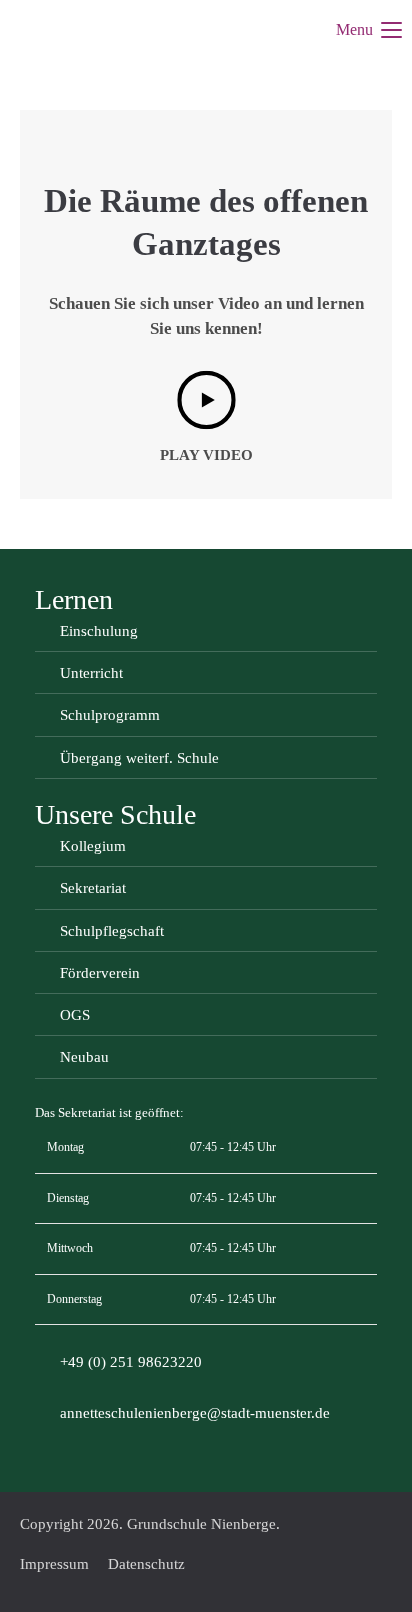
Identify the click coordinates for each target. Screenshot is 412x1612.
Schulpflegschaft (112, 931)
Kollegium (93, 846)
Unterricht (91, 673)
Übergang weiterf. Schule (139, 758)
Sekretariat (93, 888)
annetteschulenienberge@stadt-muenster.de (195, 1413)
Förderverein (100, 973)
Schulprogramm (110, 715)
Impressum (54, 1564)
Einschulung (99, 631)
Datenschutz (146, 1564)
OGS (75, 1015)
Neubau (84, 1057)
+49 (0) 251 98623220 (131, 1362)
